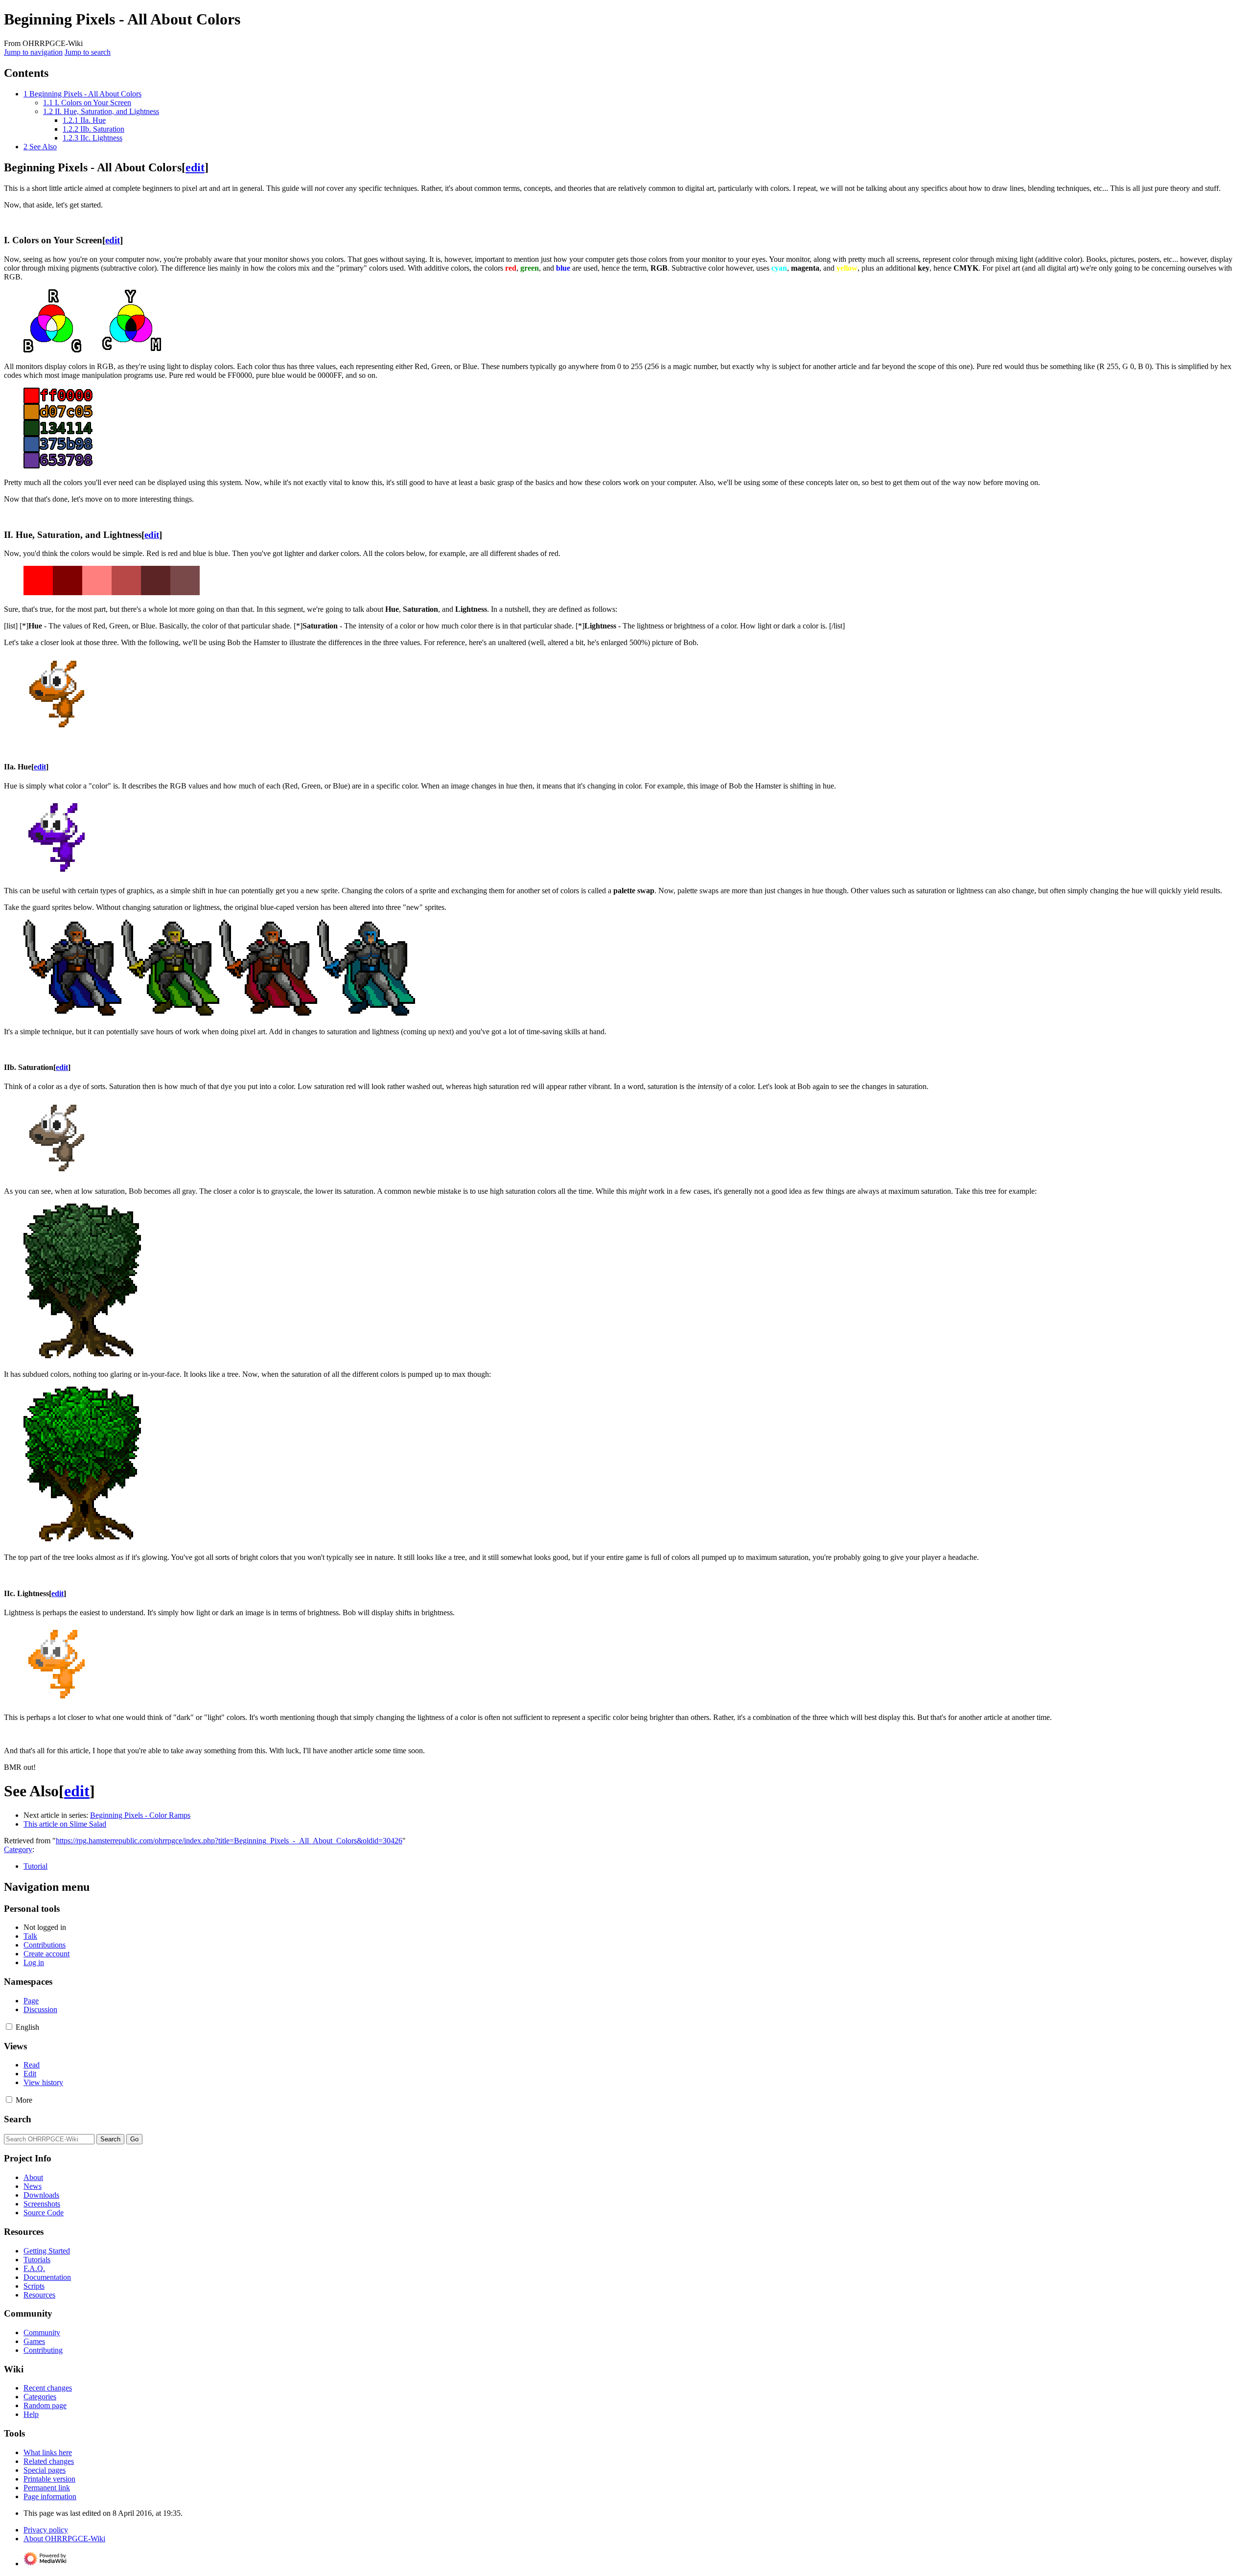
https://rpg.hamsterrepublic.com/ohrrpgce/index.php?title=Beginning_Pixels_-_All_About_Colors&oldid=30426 (229, 1841)
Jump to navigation (33, 52)
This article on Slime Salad (65, 1824)
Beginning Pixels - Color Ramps (140, 1815)
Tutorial (35, 1866)
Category (18, 1849)
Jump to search (88, 52)
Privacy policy (46, 2530)
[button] (9, 2027)
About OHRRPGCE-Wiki (64, 2539)
